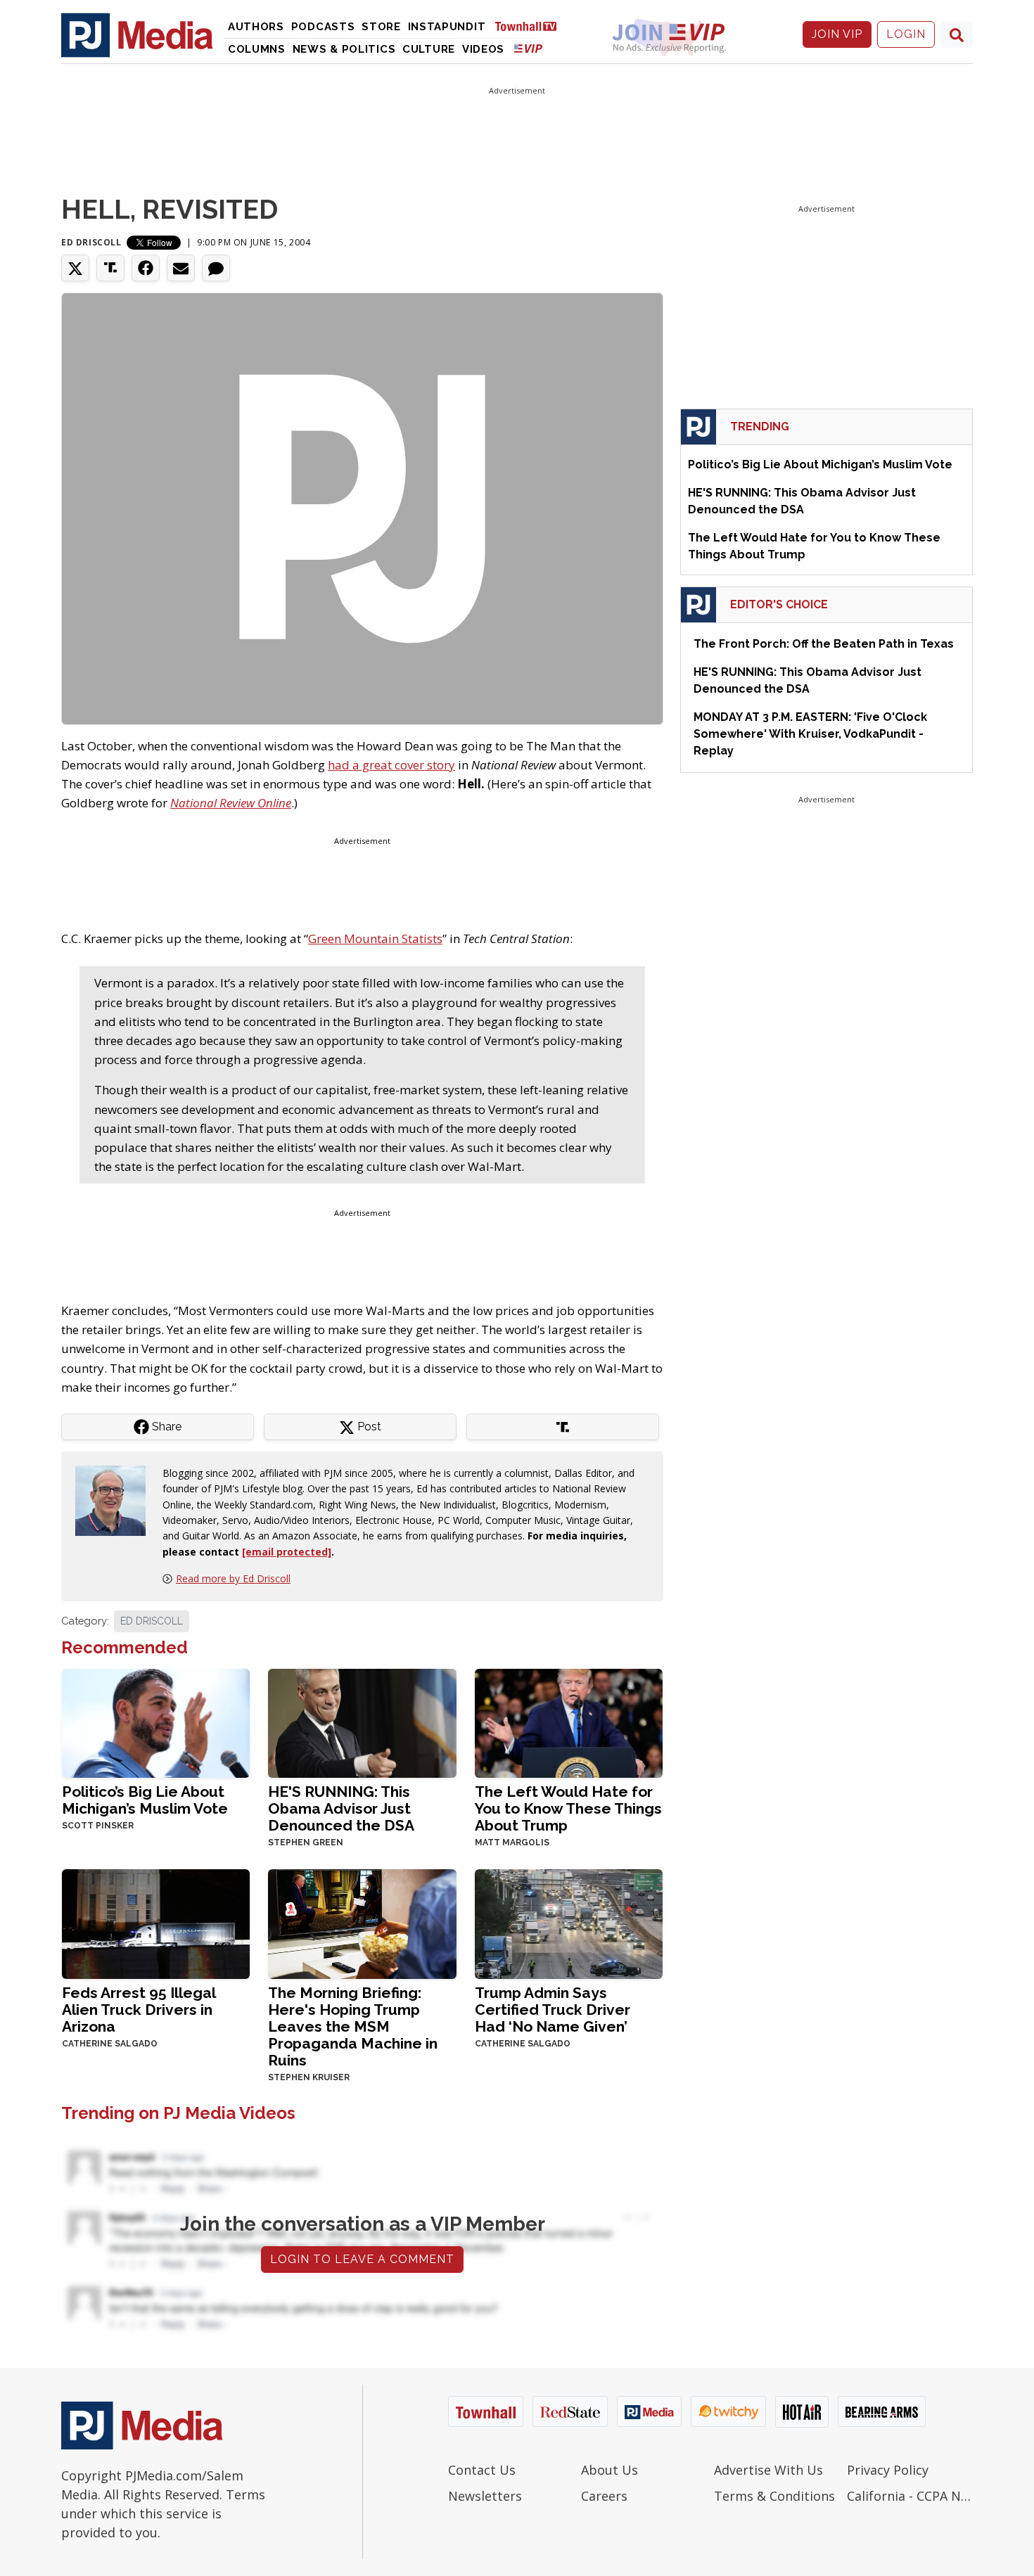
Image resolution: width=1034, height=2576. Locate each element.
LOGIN (906, 34)
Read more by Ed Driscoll (233, 1578)
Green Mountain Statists (375, 938)
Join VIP (837, 34)
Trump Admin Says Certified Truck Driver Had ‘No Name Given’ (553, 2010)
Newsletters (485, 2496)
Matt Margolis (512, 1843)
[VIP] (528, 48)
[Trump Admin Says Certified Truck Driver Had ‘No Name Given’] (569, 1922)
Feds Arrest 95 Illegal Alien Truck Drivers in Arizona (139, 2010)
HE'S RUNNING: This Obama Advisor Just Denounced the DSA (341, 1808)
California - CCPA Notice (910, 2496)
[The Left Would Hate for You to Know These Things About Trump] (569, 1722)
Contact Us (482, 2470)
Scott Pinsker (98, 1826)
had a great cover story (391, 765)
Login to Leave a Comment (362, 2259)
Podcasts (323, 27)
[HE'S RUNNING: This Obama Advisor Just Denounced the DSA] (362, 1722)
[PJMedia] (137, 34)
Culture (429, 49)
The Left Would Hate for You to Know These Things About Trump (568, 1808)
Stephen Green (306, 1843)
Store (381, 27)
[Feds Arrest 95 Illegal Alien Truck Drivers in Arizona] (156, 1922)
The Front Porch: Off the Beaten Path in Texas (824, 644)
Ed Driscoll (91, 242)
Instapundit (447, 27)
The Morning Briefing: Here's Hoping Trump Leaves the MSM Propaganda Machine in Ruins (353, 2026)
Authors (256, 27)
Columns (257, 49)
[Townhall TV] (531, 26)
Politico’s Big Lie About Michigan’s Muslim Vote (145, 1800)
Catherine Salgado (110, 2044)
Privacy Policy (888, 2470)
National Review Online (231, 803)
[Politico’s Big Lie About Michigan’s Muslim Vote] (156, 1722)
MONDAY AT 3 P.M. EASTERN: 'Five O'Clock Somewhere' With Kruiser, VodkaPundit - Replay (810, 734)
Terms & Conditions (774, 2496)
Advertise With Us (768, 2470)
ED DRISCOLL (152, 1621)
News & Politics (344, 49)
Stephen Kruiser (309, 2077)
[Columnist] (116, 1500)
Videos (483, 49)
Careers (604, 2496)
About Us (609, 2470)
